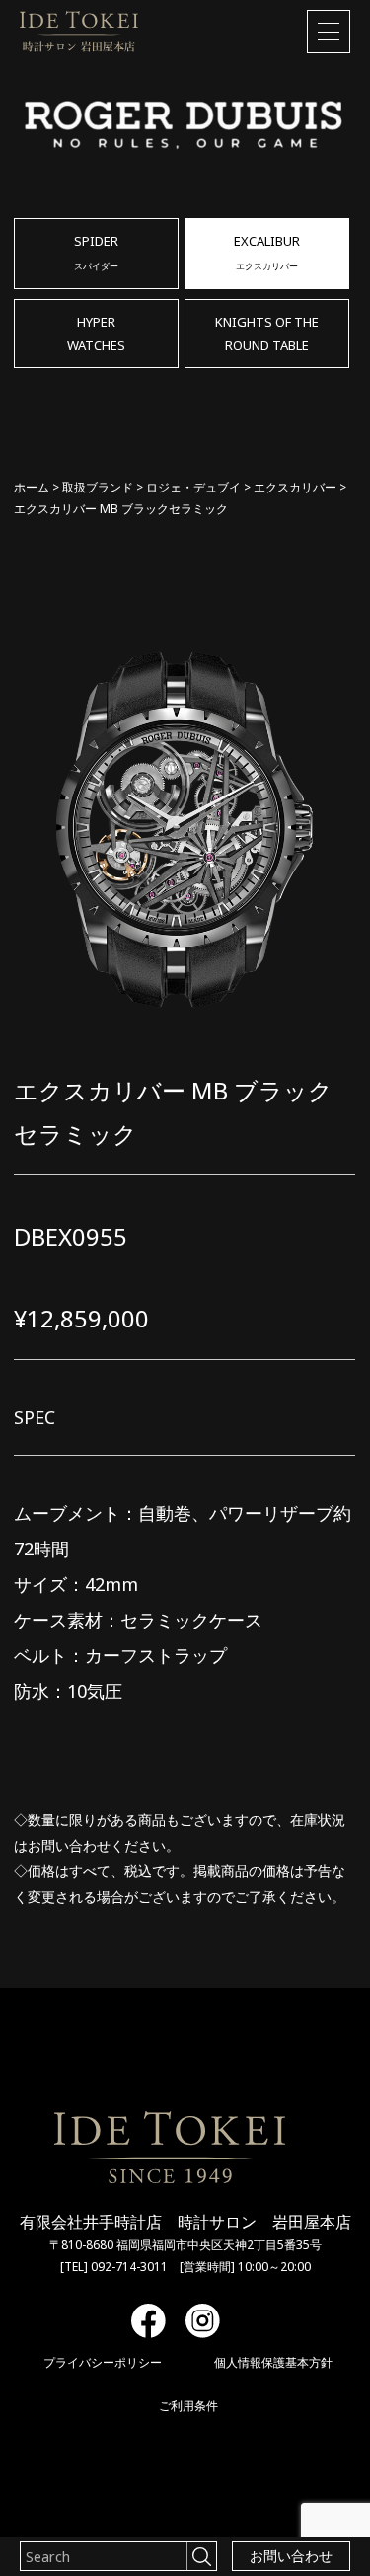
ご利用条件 (188, 2406)
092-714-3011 (129, 2267)
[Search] (201, 2556)
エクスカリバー (295, 487)
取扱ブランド (98, 487)
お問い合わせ (291, 2556)
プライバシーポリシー (103, 2362)
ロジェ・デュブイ (193, 487)
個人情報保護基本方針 (273, 2362)
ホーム (32, 487)
